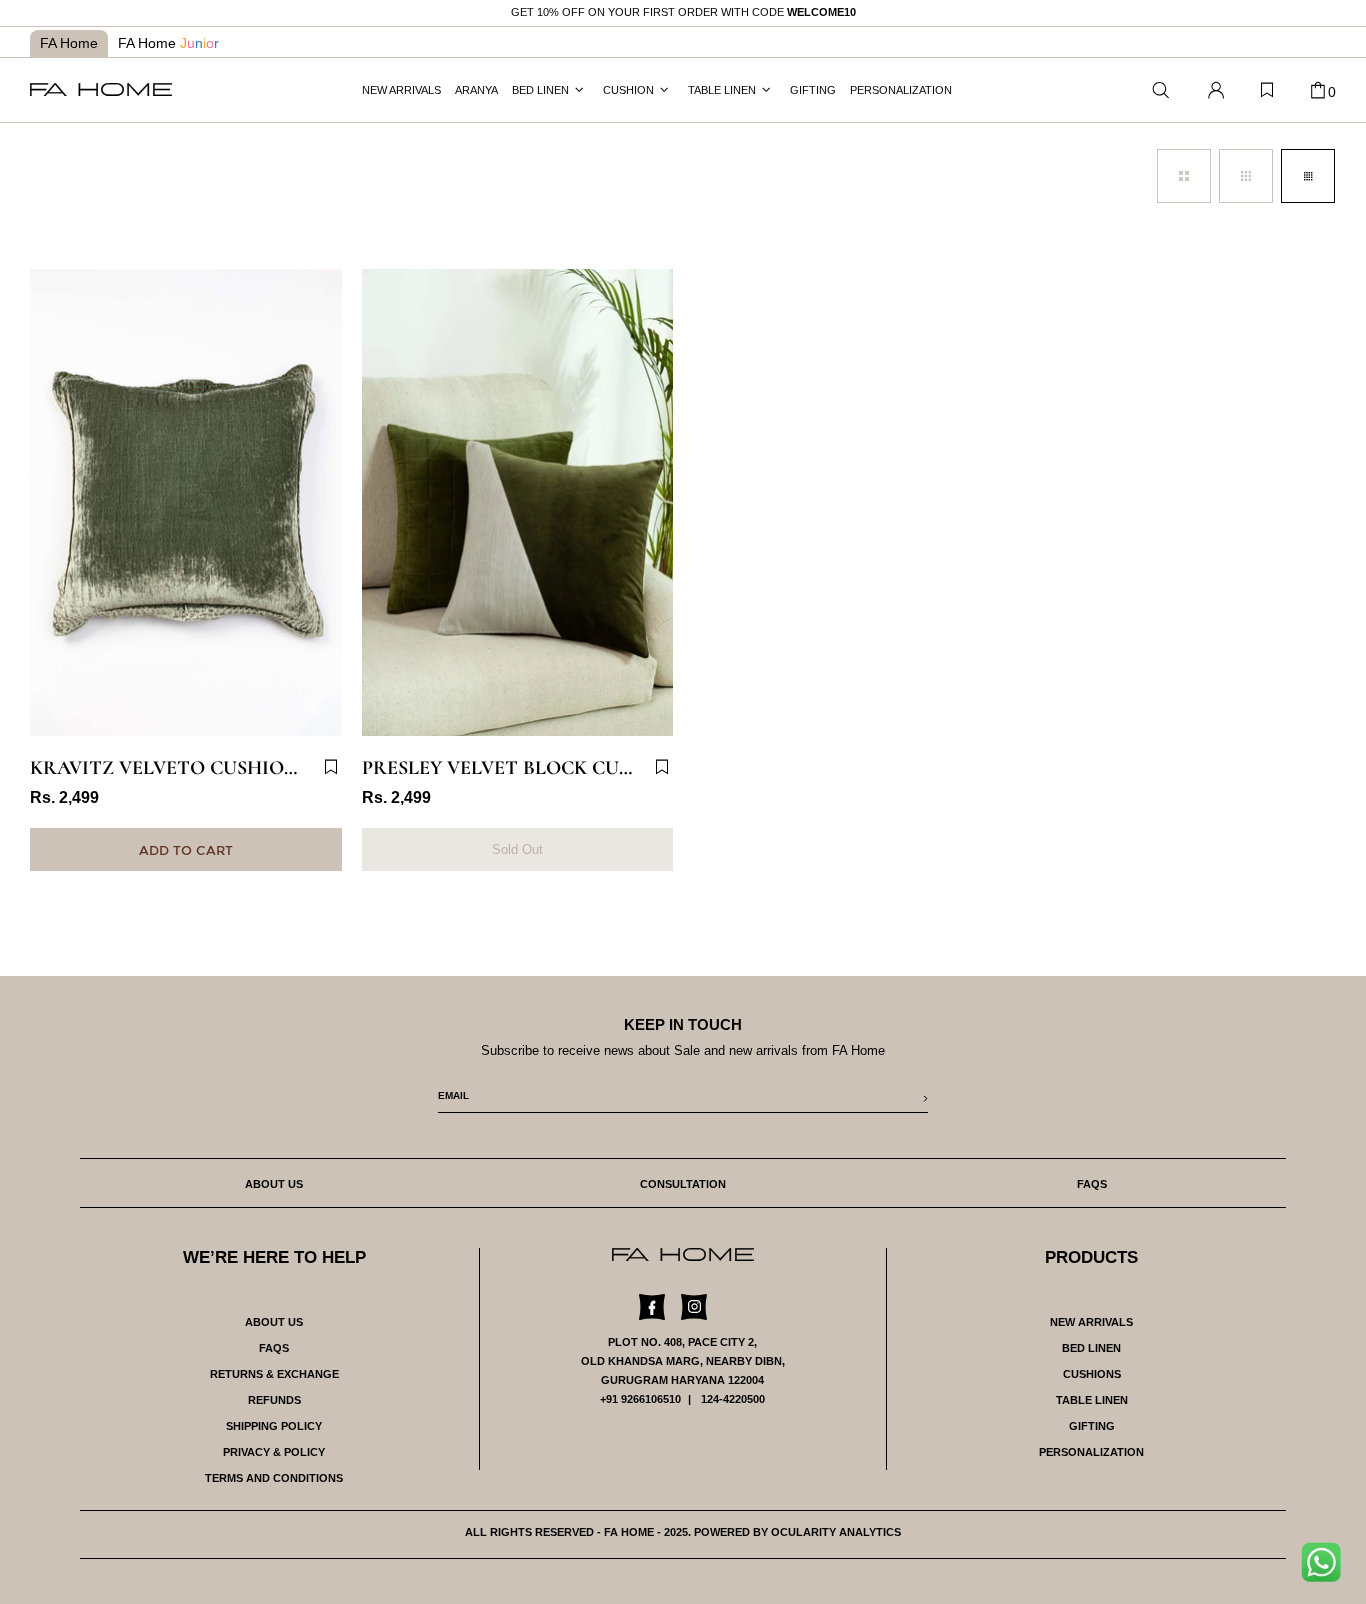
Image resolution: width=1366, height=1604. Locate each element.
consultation (683, 1184)
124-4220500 (733, 1399)
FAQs (274, 1348)
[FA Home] (1161, 90)
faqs (1092, 1184)
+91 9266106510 (640, 1399)
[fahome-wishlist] (1267, 90)
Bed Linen (1091, 1348)
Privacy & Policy (274, 1452)
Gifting (1092, 1426)
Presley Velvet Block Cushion (518, 768)
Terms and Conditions (274, 1478)
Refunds (274, 1400)
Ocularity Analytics (836, 1532)
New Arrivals (1091, 1322)
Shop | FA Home (101, 89)
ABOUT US (274, 1322)
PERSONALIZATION (1091, 1452)
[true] (1328, 1568)
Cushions (1092, 1374)
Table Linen (1092, 1400)
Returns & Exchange (274, 1374)
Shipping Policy (274, 1426)
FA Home (69, 43)
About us (274, 1184)
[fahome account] (1216, 90)
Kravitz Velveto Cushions (169, 768)
